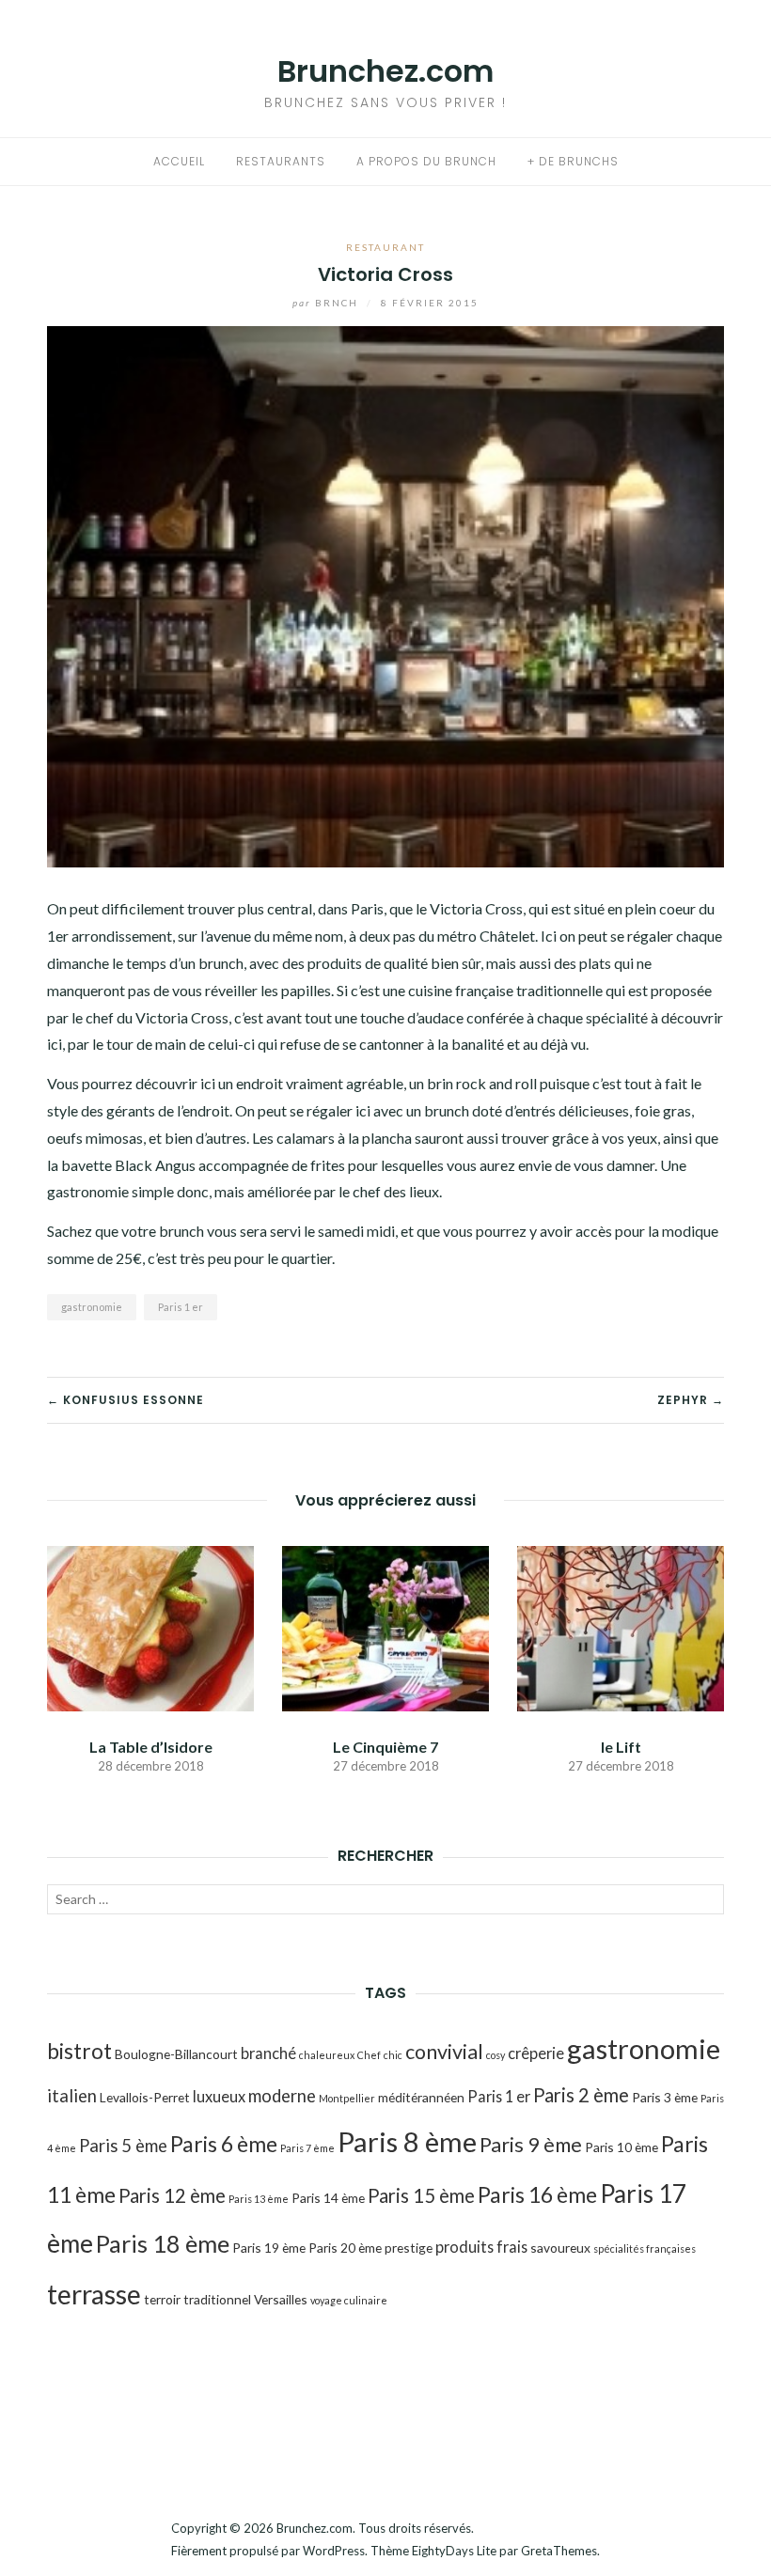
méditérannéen (421, 2097)
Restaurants (281, 161)
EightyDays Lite (454, 2551)
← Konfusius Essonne (126, 1400)
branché (268, 2053)
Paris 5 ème (123, 2146)
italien (72, 2096)
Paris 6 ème (224, 2144)
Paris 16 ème (537, 2194)
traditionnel (217, 2299)
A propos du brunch (426, 161)
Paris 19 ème (269, 2248)
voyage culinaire (349, 2300)
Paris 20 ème (345, 2248)
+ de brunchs (573, 161)
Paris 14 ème (328, 2198)
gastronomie (92, 1307)
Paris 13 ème (259, 2199)
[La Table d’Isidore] (150, 1626)
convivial (444, 2052)
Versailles (281, 2299)
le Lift (621, 1747)
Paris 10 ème (622, 2147)
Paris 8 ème (407, 2141)
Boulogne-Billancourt (176, 2054)
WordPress (334, 2551)
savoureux (560, 2248)
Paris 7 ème (307, 2148)
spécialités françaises (645, 2248)
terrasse (94, 2294)
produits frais (481, 2247)
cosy (496, 2055)
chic (393, 2055)
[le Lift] (621, 1626)
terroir (162, 2299)
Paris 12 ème (172, 2195)
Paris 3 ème (665, 2097)
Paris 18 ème (163, 2243)
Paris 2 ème (581, 2095)
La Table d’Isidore (151, 1747)
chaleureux (327, 2055)
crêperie (536, 2053)
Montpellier (347, 2098)
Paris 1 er (181, 1307)
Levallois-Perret (145, 2097)
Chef (369, 2055)
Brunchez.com (385, 71)
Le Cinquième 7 (385, 1747)
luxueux (219, 2096)
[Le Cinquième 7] (385, 1626)
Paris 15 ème (421, 2195)
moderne (282, 2096)
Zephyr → (691, 1400)
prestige (409, 2248)
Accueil (179, 161)
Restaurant (385, 247)
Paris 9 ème (531, 2145)
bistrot (79, 2051)
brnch (327, 303)
